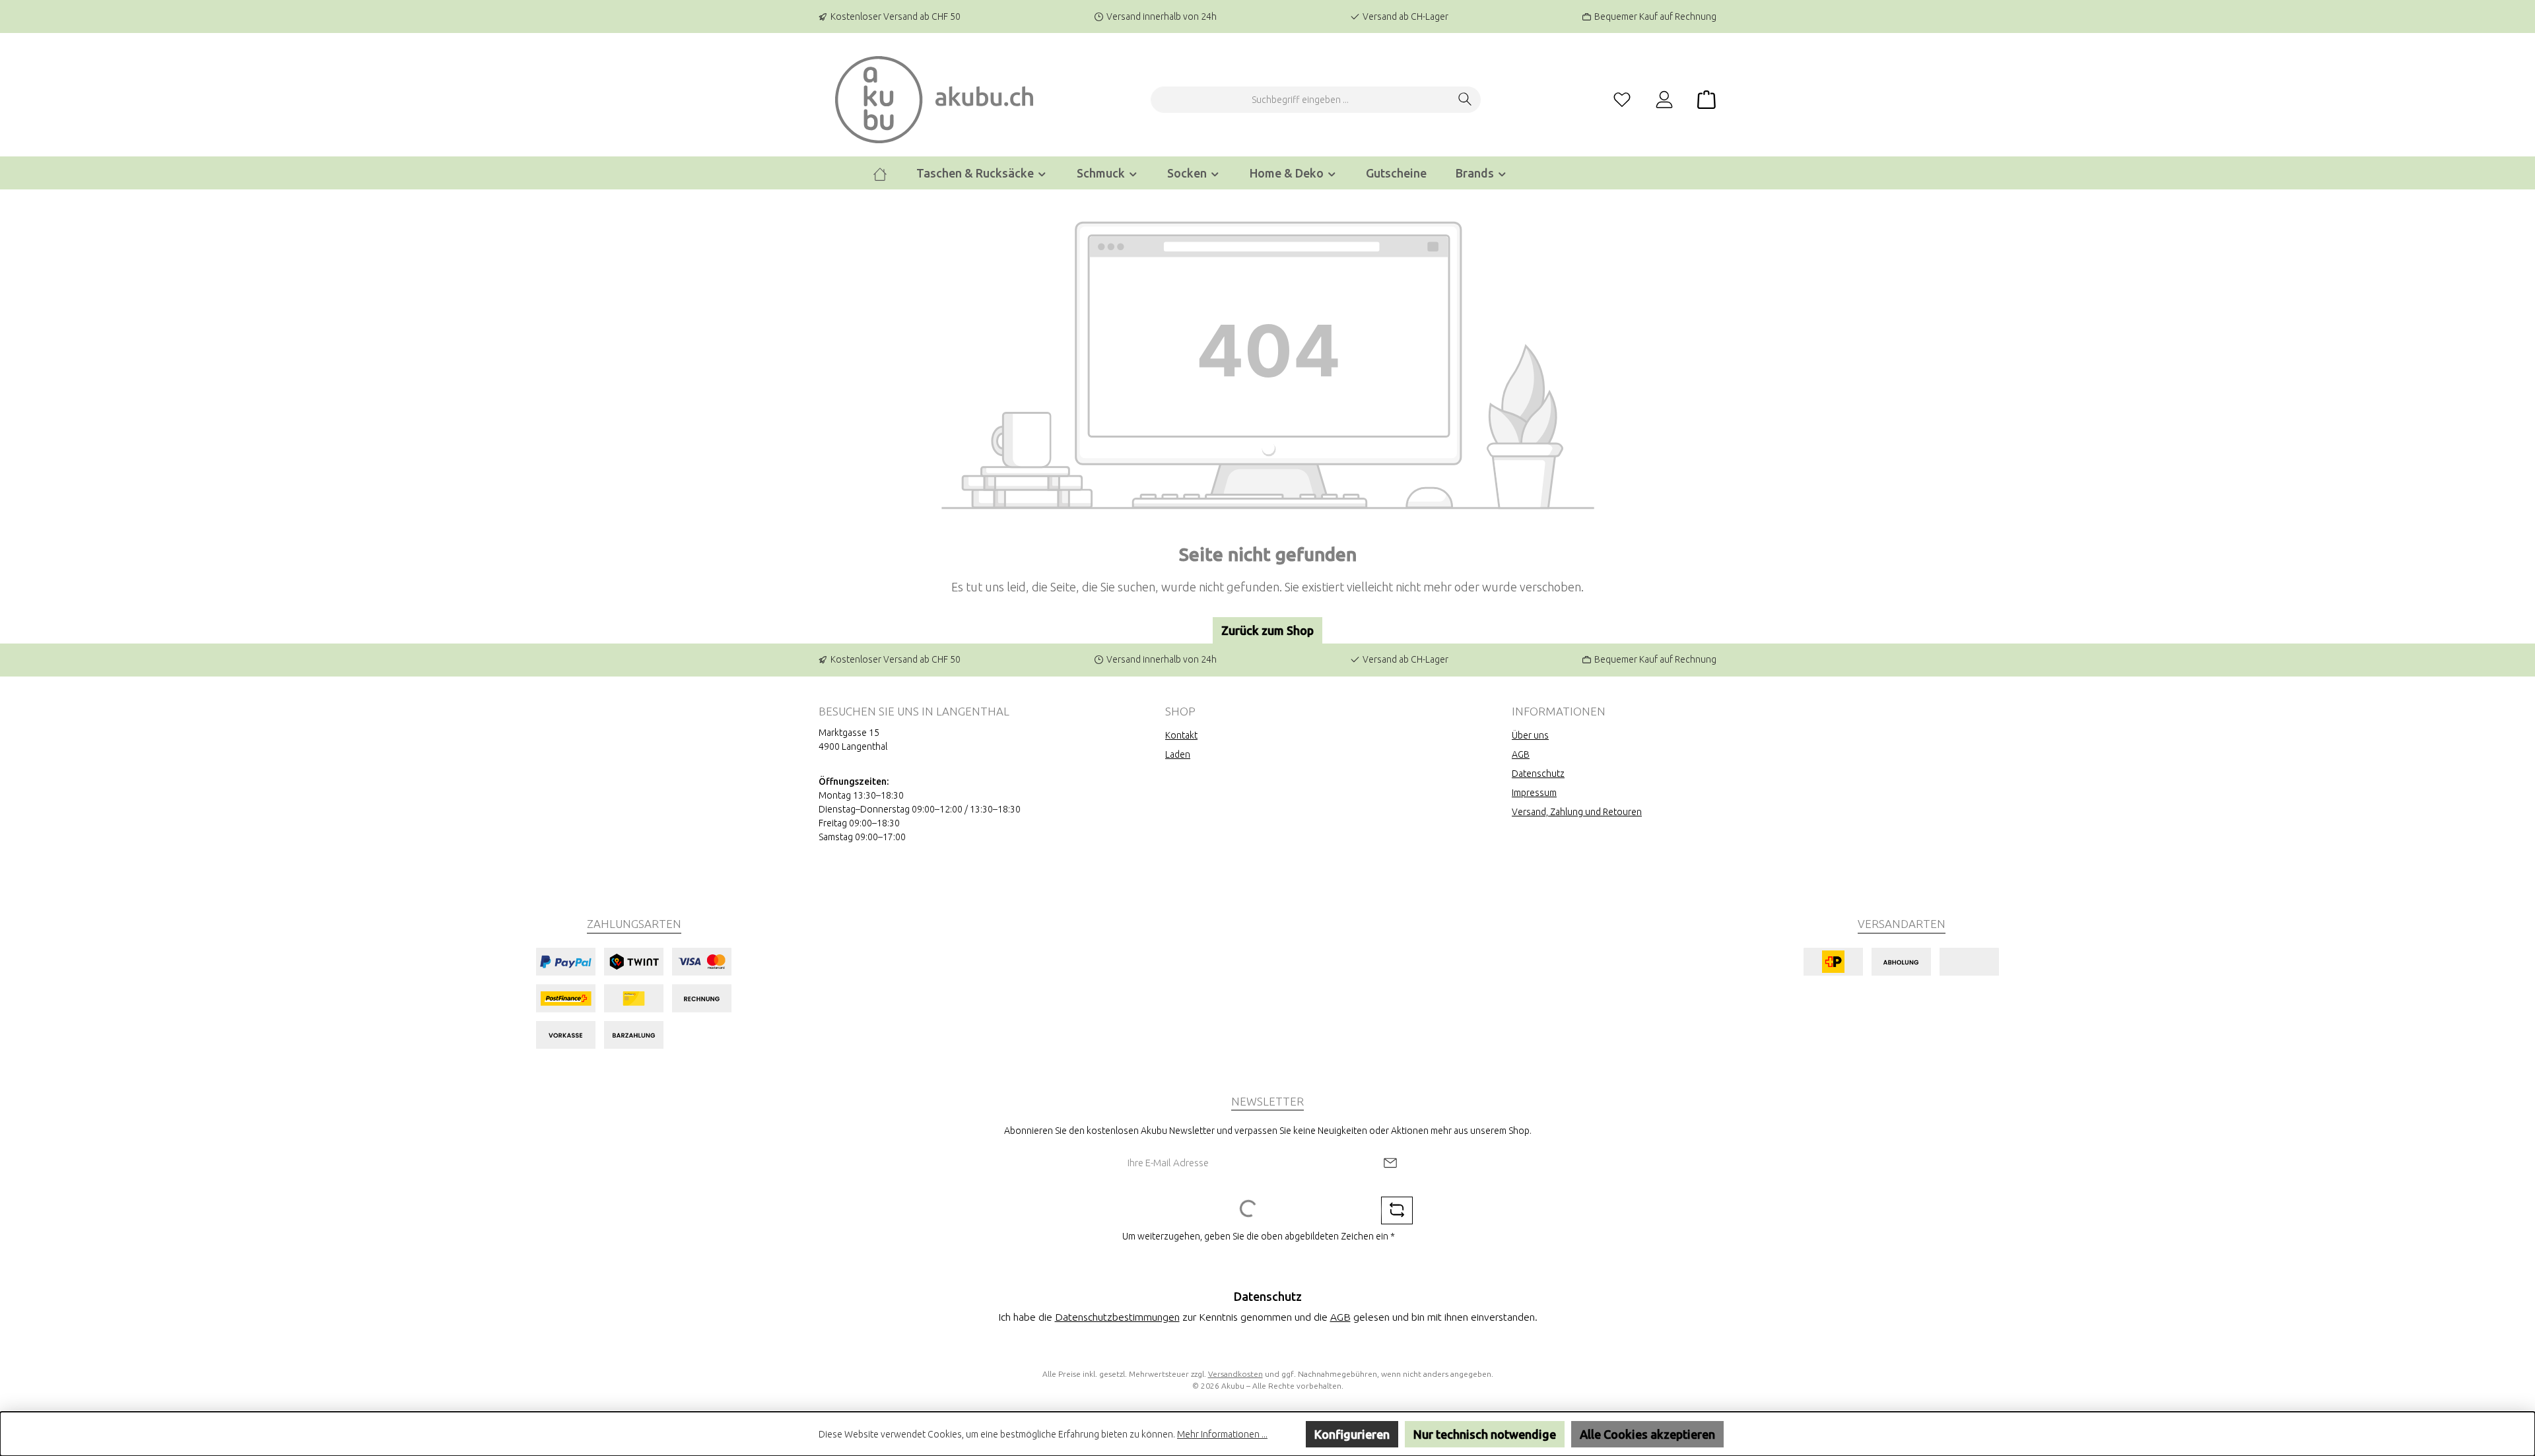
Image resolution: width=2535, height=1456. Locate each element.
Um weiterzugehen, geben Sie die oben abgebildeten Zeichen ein (1259, 1236)
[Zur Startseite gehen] (934, 100)
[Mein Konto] (1664, 100)
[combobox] (1301, 100)
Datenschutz (1538, 774)
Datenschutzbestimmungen (1117, 1317)
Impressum (1534, 793)
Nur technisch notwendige (1485, 1434)
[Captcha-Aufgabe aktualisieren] (1397, 1210)
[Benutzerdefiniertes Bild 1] (633, 998)
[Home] (880, 173)
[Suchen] (1465, 100)
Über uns (1530, 735)
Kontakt (1181, 735)
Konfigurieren (1352, 1434)
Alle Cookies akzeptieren (1647, 1434)
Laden (1178, 754)
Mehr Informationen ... (1222, 1434)
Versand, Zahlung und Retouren (1577, 812)
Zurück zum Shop (1267, 630)
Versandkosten (1235, 1374)
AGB (1521, 754)
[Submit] (1390, 1163)
